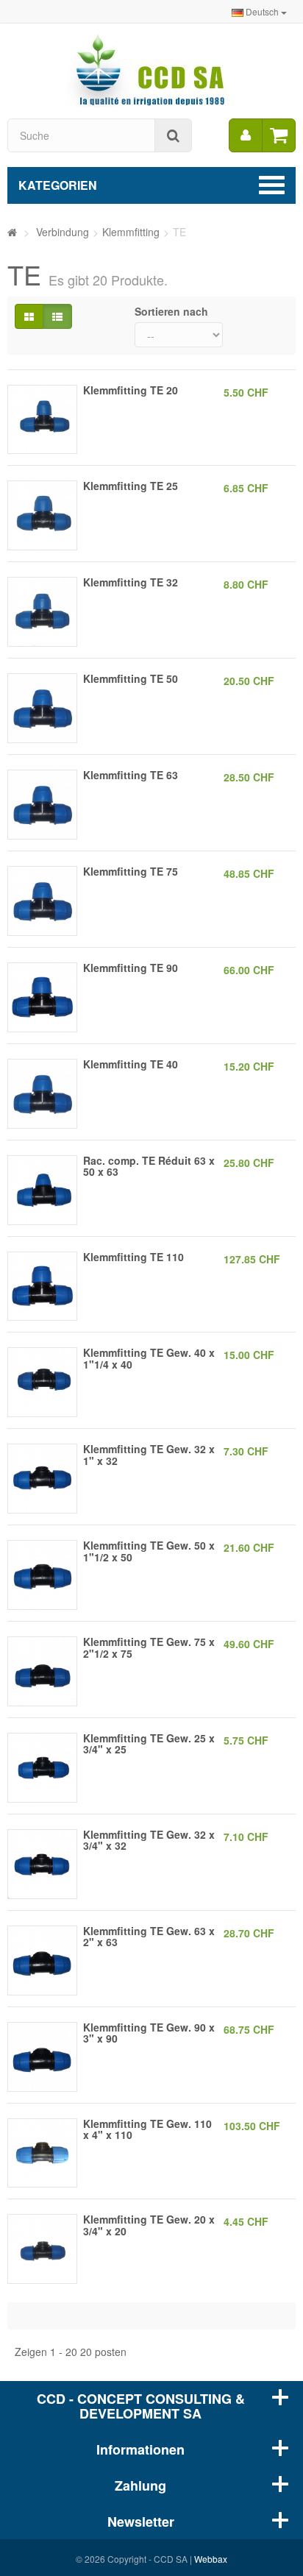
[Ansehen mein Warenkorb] (279, 135)
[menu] (246, 135)
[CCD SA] (151, 69)
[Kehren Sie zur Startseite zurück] (12, 232)
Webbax (211, 2559)
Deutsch (262, 11)
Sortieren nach (171, 311)
